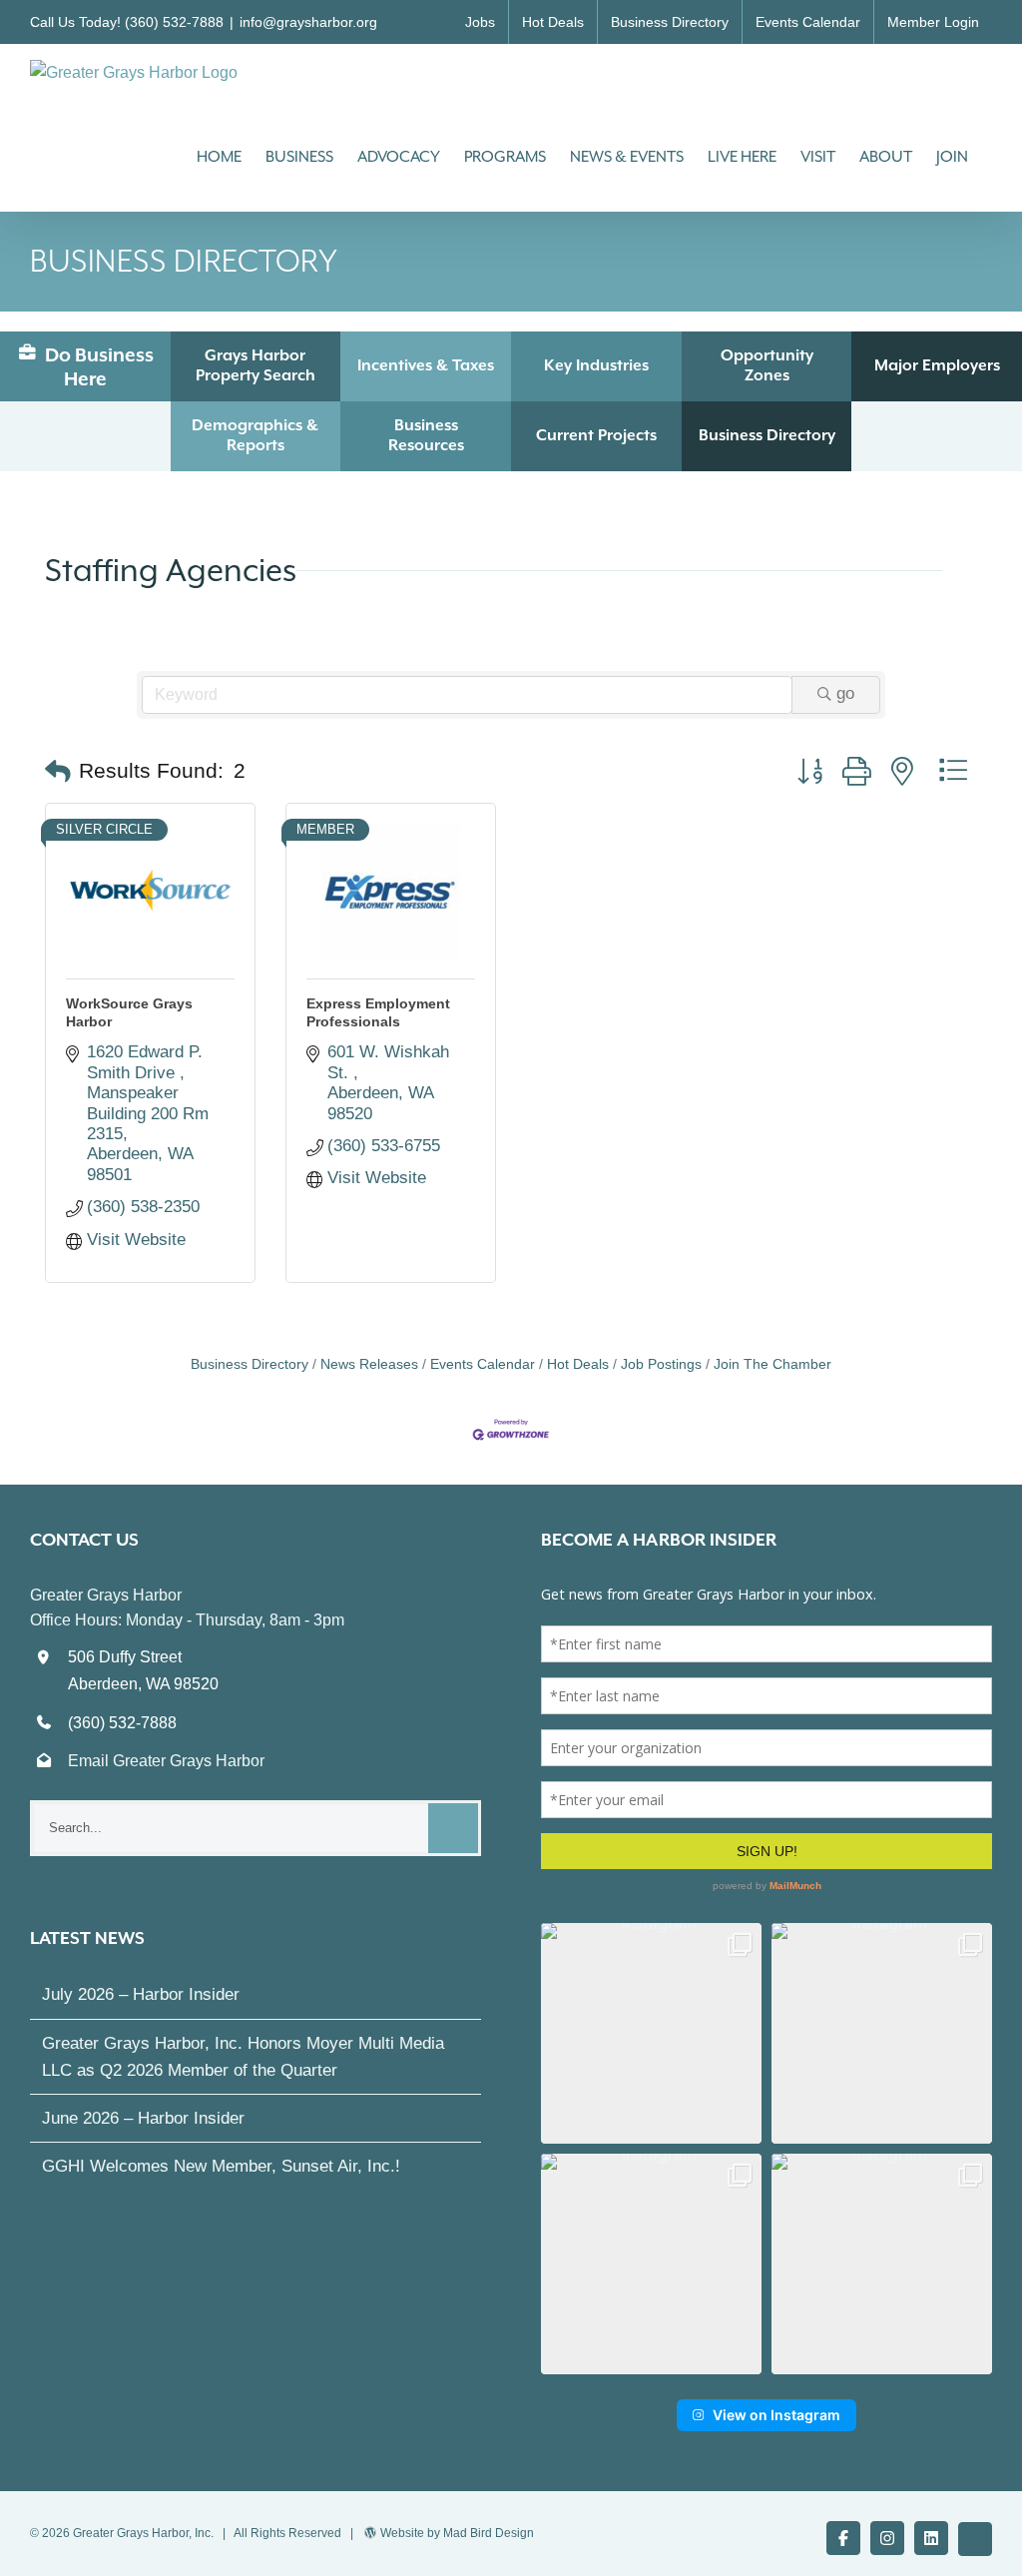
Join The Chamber (772, 1364)
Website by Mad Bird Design (457, 2533)
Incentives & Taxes (426, 365)
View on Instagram (776, 2415)
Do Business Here (97, 366)
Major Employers (937, 365)
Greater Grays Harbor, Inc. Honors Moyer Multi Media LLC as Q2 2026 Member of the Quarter (243, 2057)
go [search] (845, 693)
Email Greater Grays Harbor (166, 1761)
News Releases (369, 1364)
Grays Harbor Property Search (255, 365)
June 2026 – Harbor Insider (143, 2118)
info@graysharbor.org (308, 22)
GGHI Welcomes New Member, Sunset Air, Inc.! (221, 2166)
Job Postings (661, 1364)
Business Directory (767, 435)
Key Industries (596, 365)
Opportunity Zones (767, 365)
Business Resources (426, 435)
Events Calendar (483, 1364)
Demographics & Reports (255, 435)
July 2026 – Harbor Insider (141, 1994)
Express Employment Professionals (378, 1012)
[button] (58, 772)
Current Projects (596, 435)
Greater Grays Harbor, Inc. (143, 2533)
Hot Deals (578, 1364)
